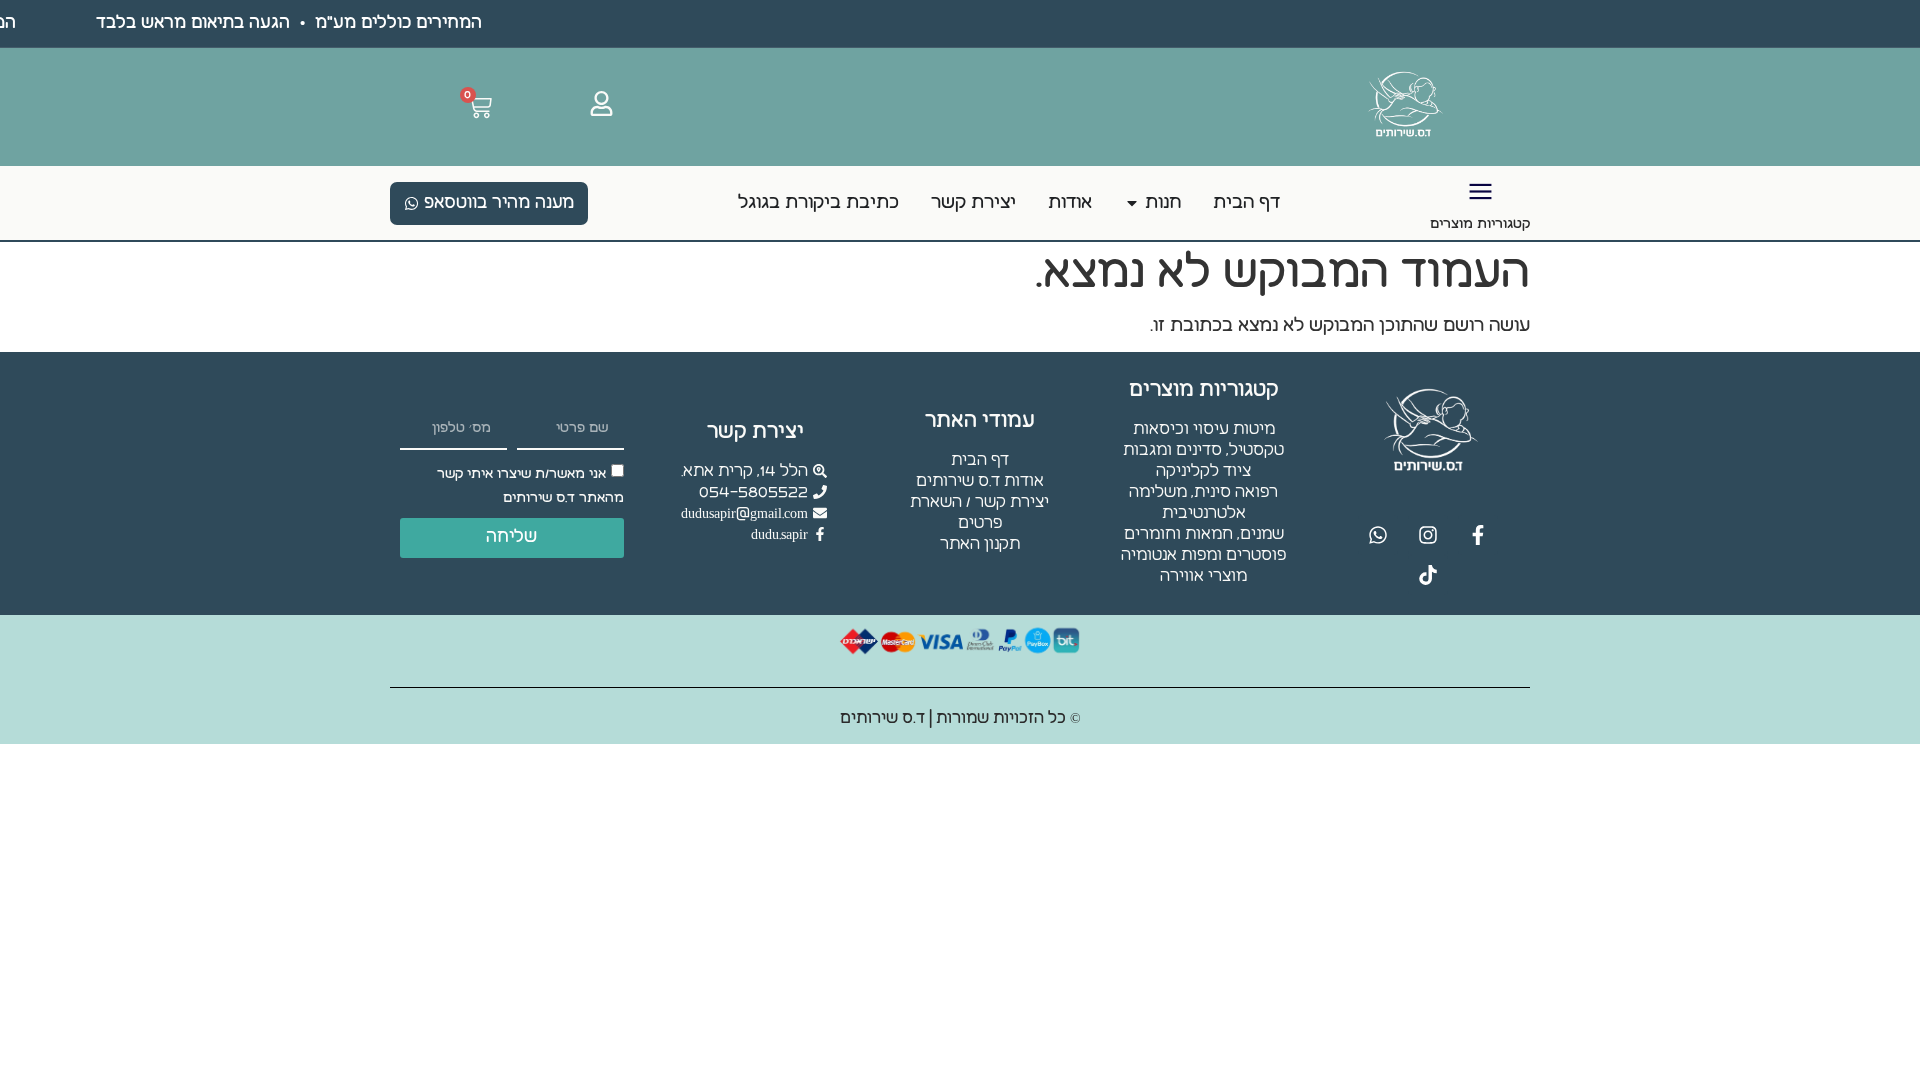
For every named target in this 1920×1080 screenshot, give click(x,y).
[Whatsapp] (1378, 535)
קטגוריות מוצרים (1480, 224)
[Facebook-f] (1478, 535)
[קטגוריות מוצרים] (1480, 191)
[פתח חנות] (1132, 203)
